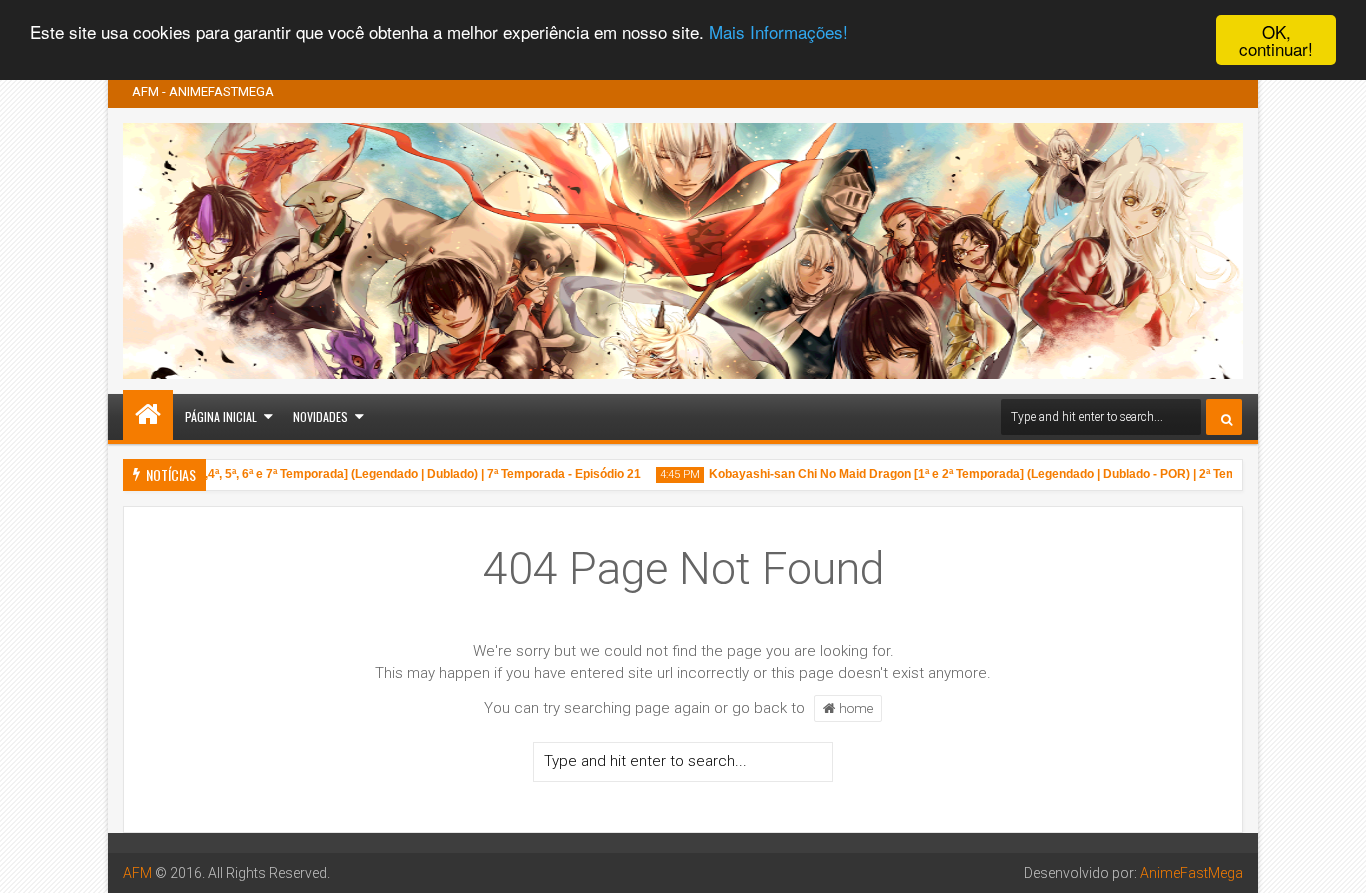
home (854, 708)
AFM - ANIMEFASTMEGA (203, 91)
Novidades (320, 416)
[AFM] (148, 415)
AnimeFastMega (1191, 873)
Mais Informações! (778, 32)
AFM (137, 873)
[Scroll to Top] (1336, 863)
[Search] (1224, 417)
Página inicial (221, 416)
